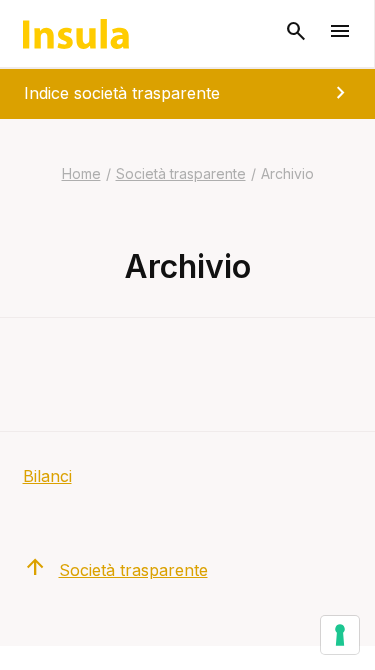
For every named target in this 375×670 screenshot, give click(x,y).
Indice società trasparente (188, 93)
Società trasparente (181, 173)
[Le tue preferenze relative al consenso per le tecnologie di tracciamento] (340, 635)
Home (81, 173)
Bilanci (47, 476)
